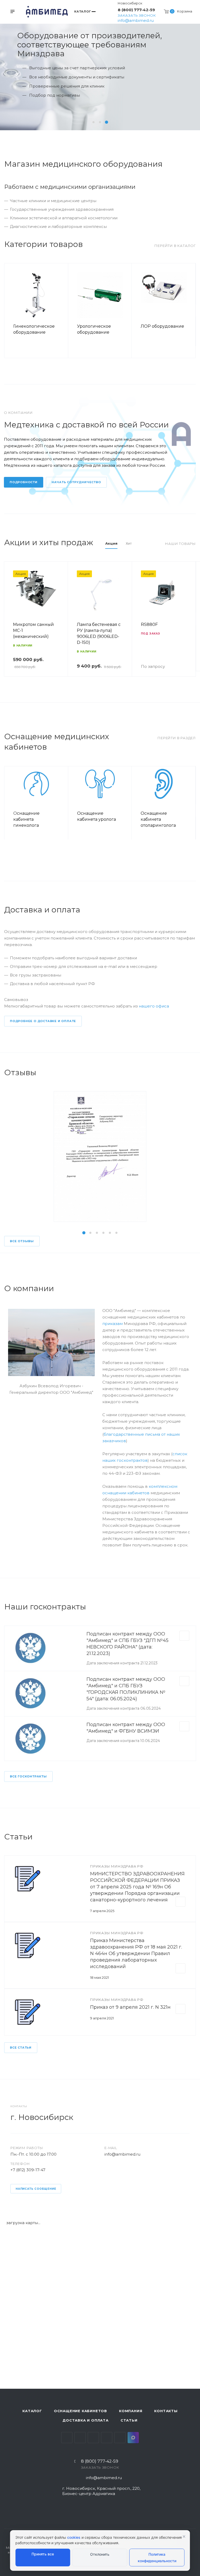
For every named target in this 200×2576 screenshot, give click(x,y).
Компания (131, 2411)
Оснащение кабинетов (80, 2411)
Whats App (120, 2438)
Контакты (166, 2411)
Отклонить (100, 2554)
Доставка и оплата (86, 2420)
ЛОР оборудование (162, 326)
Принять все (43, 2554)
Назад (11, 310)
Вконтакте (67, 2438)
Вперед (189, 310)
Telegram (80, 2438)
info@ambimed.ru (136, 20)
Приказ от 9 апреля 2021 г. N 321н (130, 2007)
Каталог (32, 2411)
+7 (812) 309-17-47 (28, 2170)
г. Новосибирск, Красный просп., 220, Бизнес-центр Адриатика (101, 2491)
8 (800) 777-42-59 (136, 10)
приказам (113, 1324)
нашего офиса (154, 1006)
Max (133, 2438)
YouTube (93, 2438)
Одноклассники (107, 2438)
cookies (74, 2537)
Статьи (129, 2420)
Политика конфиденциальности (157, 2558)
